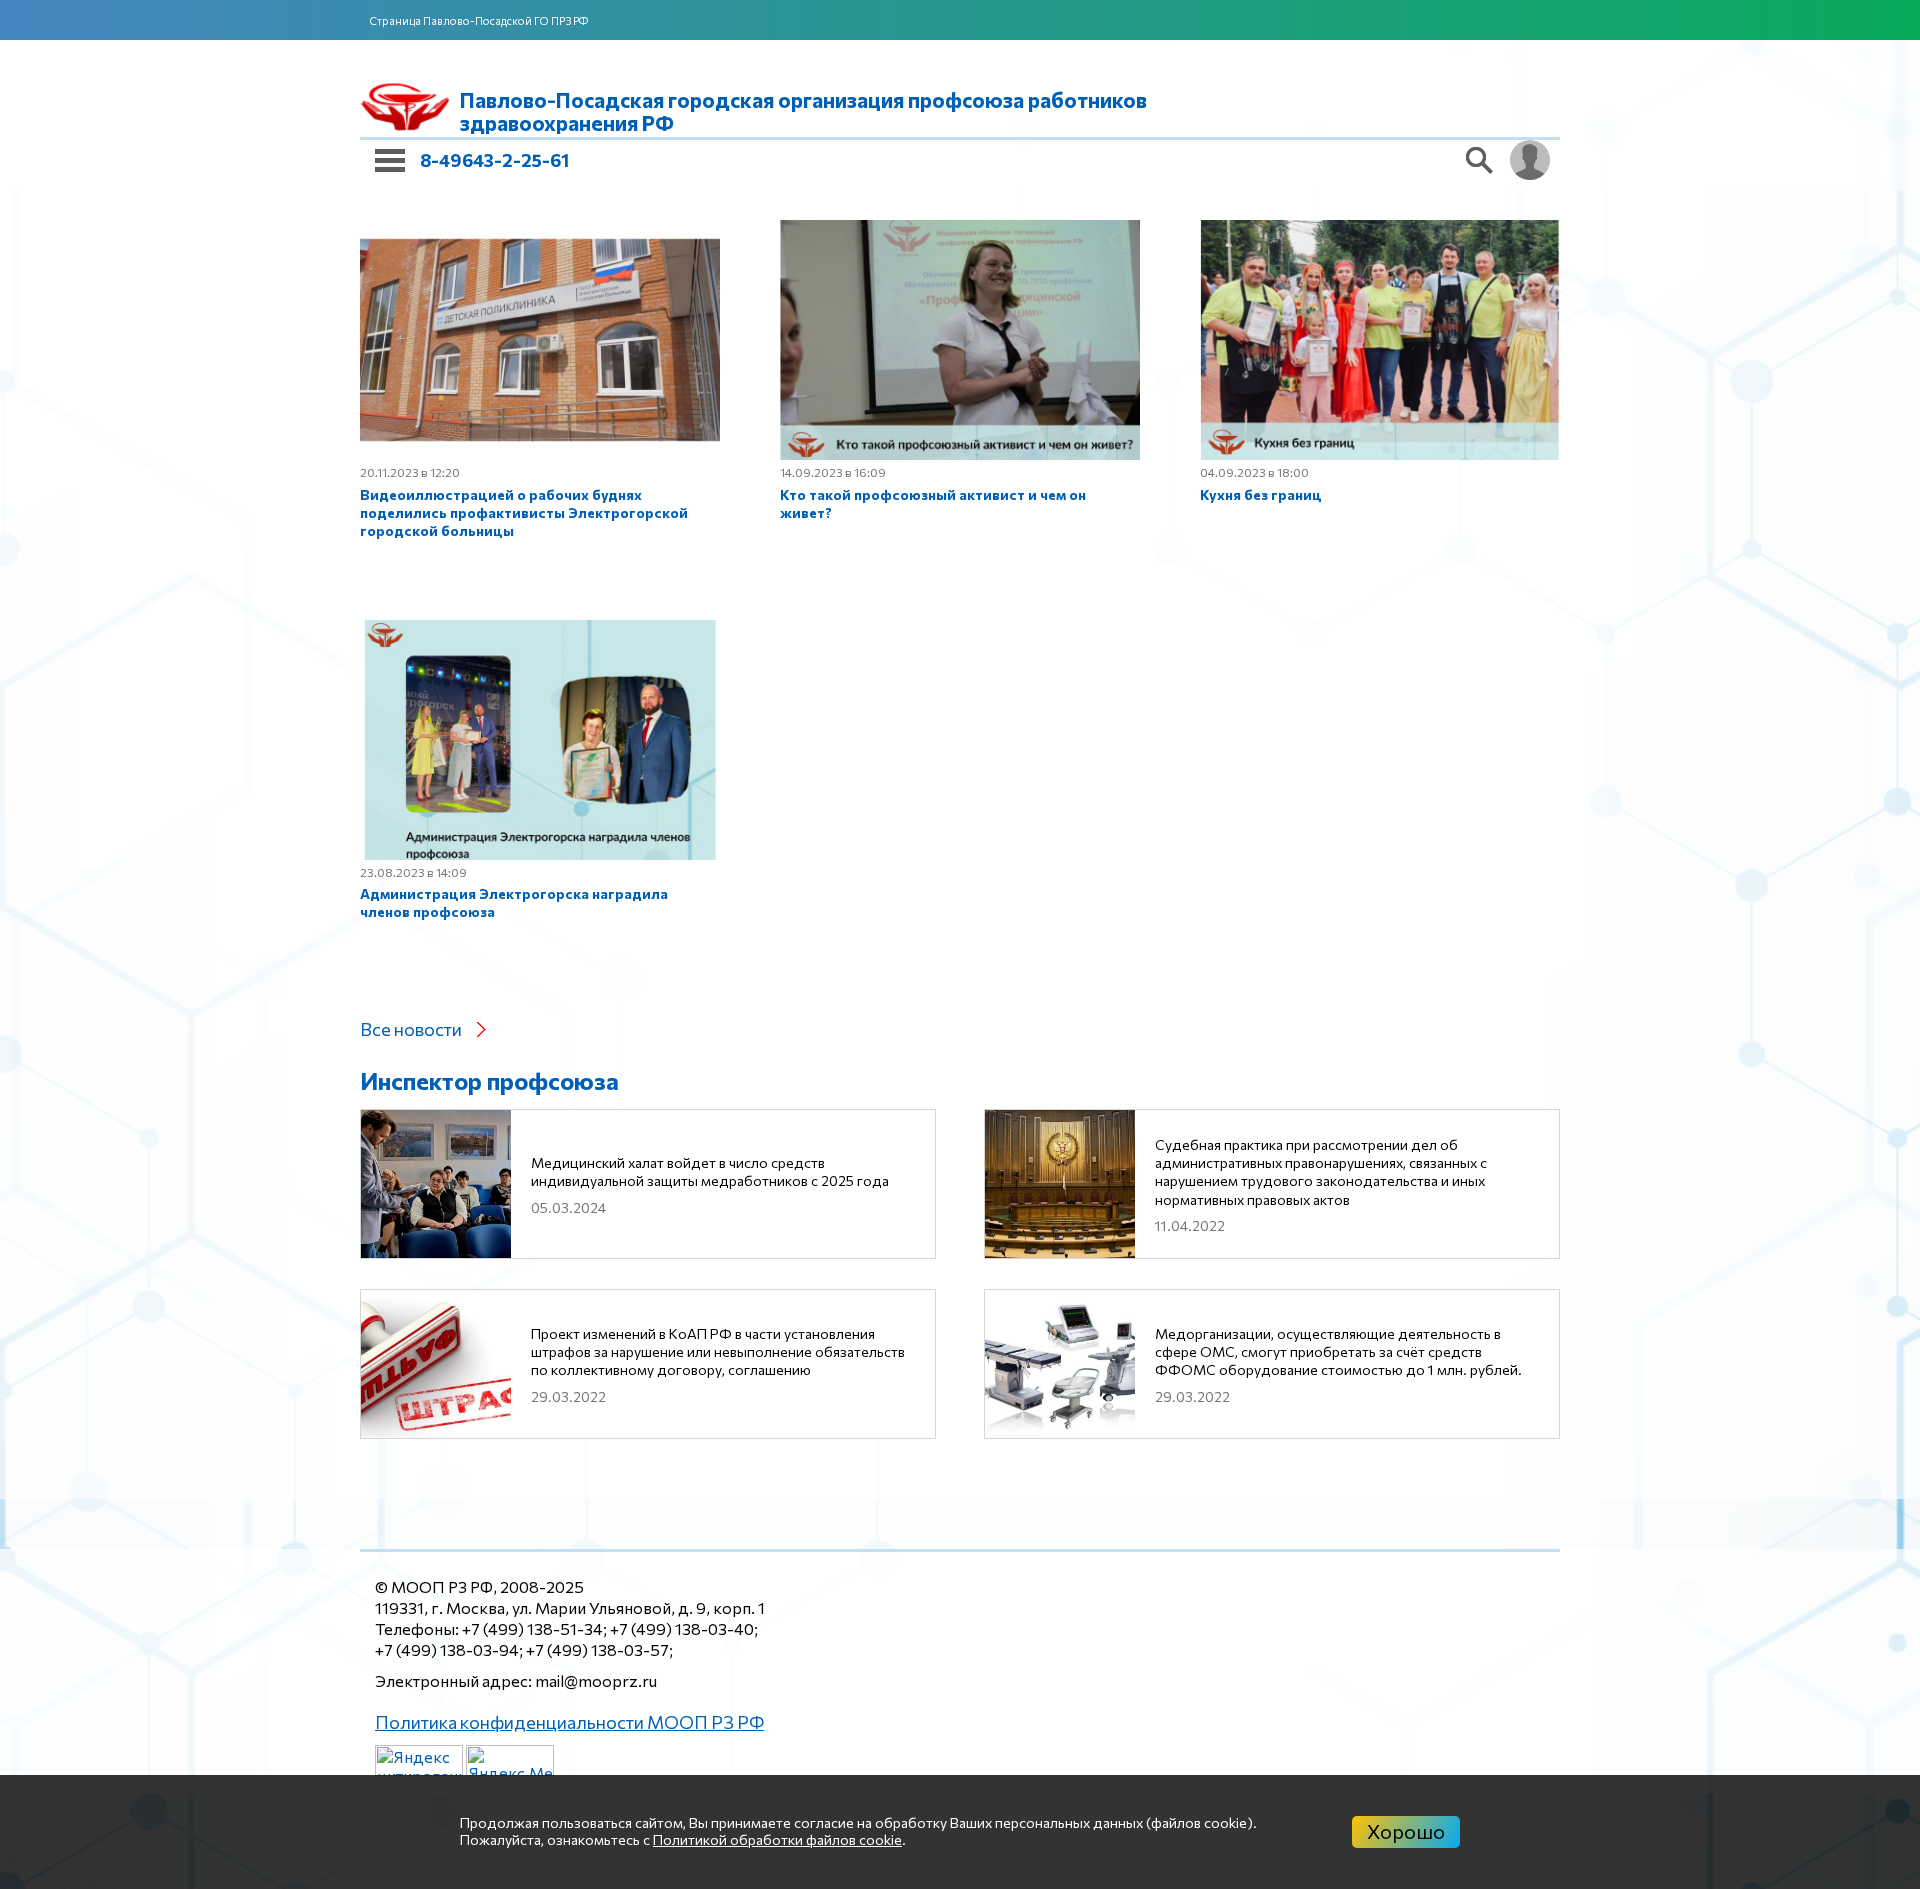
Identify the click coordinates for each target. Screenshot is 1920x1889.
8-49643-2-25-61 (494, 160)
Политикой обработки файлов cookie (777, 1839)
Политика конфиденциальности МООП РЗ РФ (549, 1720)
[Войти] (1530, 160)
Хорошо (1406, 1831)
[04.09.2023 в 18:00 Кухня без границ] (648, 745)
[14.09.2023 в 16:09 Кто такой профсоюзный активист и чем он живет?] (1272, 395)
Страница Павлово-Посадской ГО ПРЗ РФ (479, 20)
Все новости (411, 929)
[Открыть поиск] (1480, 160)
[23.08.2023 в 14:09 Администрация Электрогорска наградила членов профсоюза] (1272, 745)
